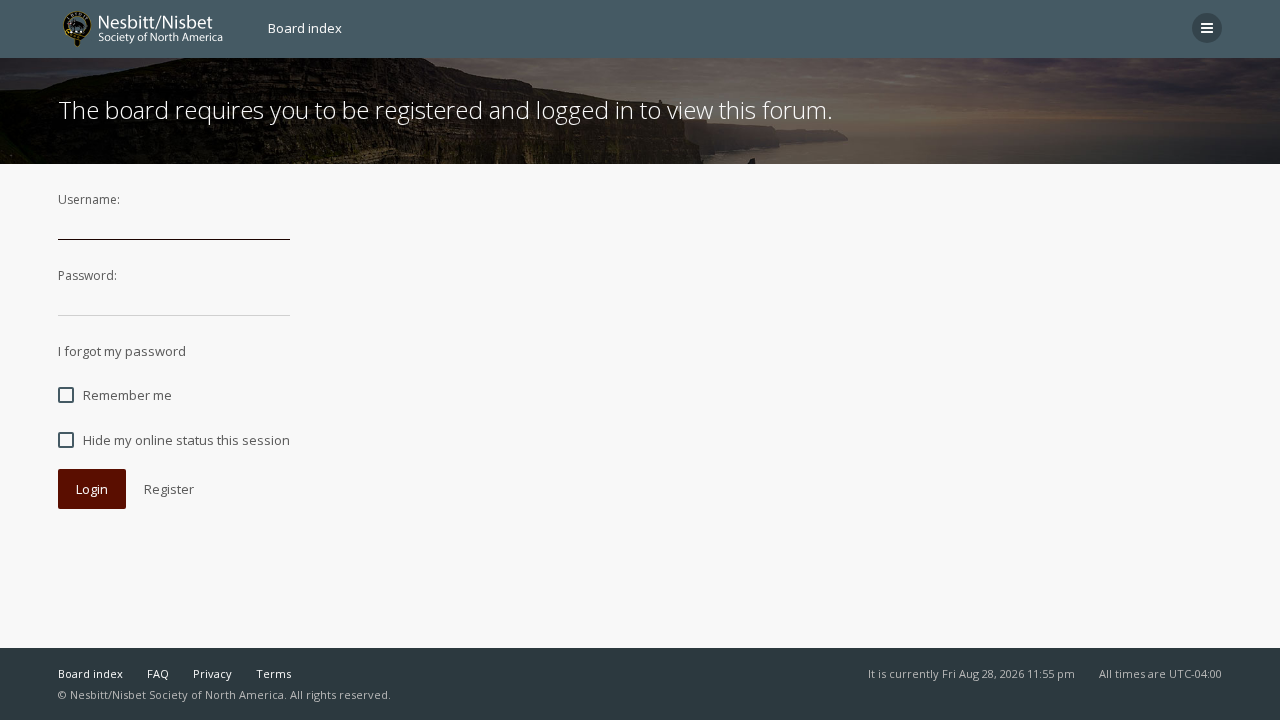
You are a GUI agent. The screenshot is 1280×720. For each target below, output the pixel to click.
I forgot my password (122, 351)
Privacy (212, 673)
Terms (273, 673)
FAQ (158, 673)
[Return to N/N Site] (151, 29)
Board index (90, 673)
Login (92, 489)
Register (169, 489)
